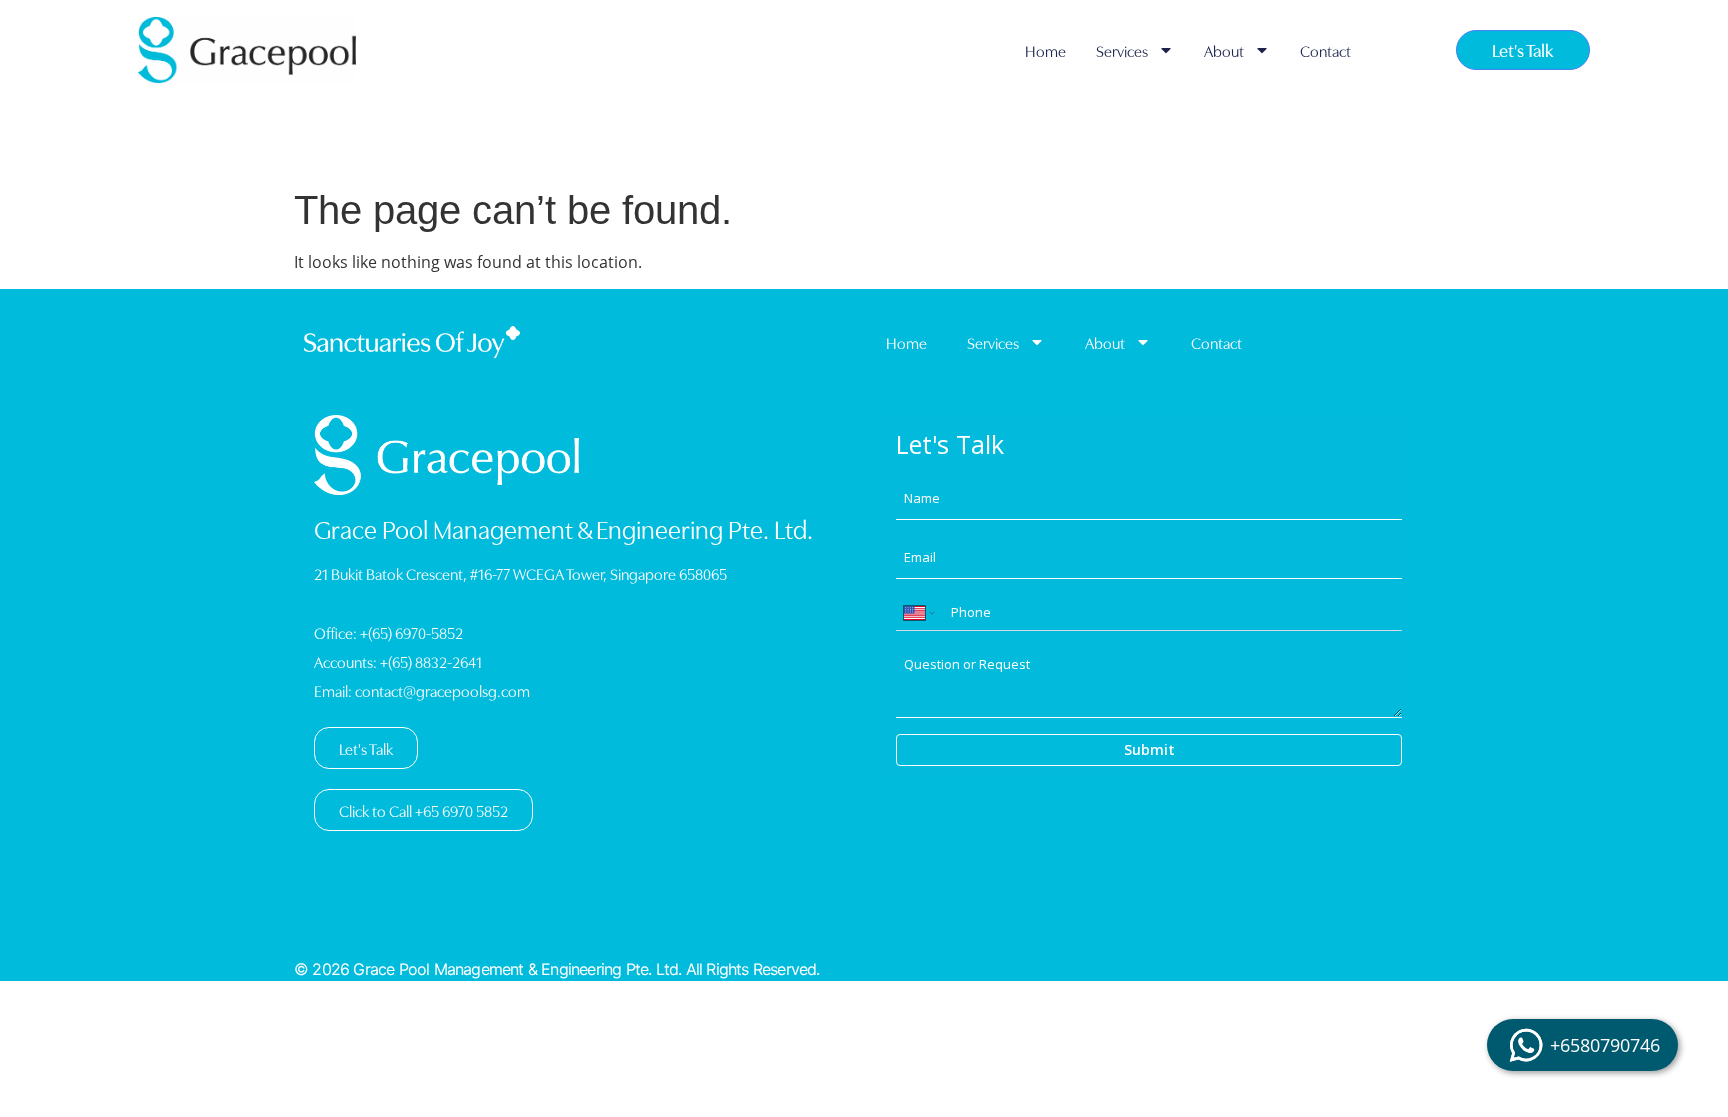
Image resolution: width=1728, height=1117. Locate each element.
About (1224, 50)
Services (1122, 50)
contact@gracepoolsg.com (442, 690)
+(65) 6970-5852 (411, 632)
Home (1045, 50)
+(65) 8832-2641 (431, 661)
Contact (1325, 50)
